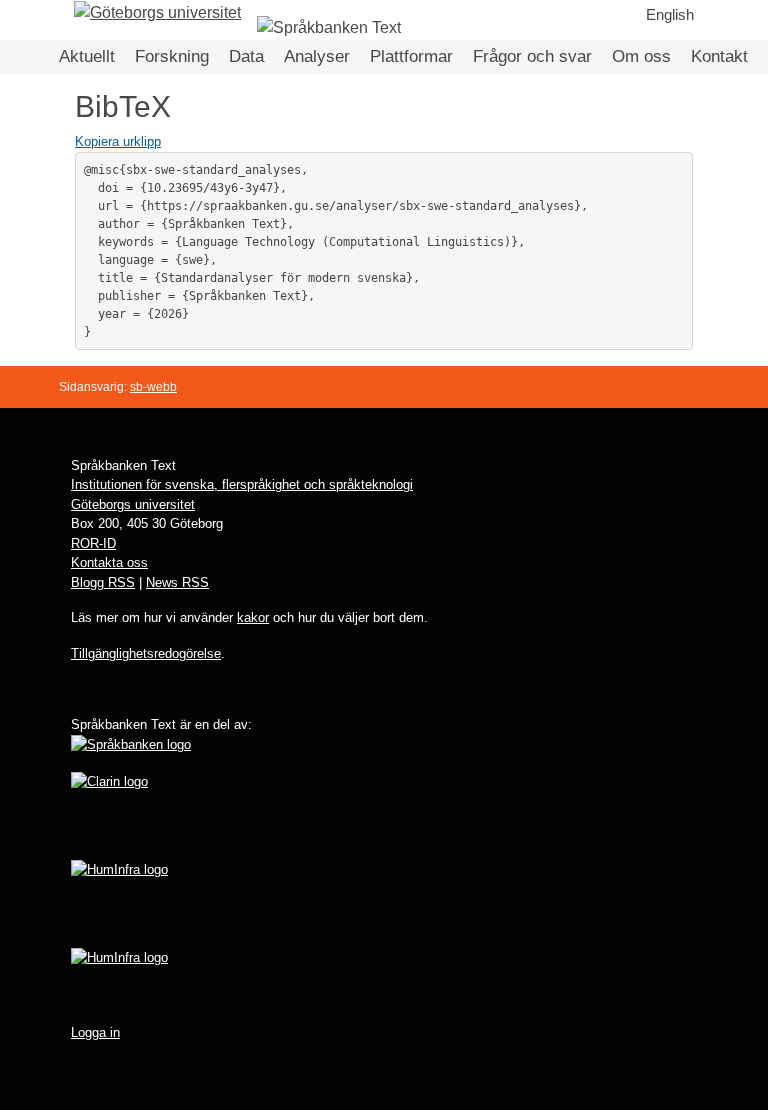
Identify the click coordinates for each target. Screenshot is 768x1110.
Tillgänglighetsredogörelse (146, 653)
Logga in (95, 1032)
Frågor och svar (532, 56)
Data (246, 56)
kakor (253, 617)
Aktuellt (87, 56)
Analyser (317, 56)
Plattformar (411, 56)
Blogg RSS (103, 582)
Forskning (172, 56)
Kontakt (719, 56)
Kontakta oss (109, 562)
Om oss (641, 56)
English (670, 14)
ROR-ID (93, 543)
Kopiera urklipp (118, 141)
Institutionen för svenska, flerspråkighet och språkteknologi (242, 484)
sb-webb (153, 387)
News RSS (177, 582)
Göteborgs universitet (133, 504)
